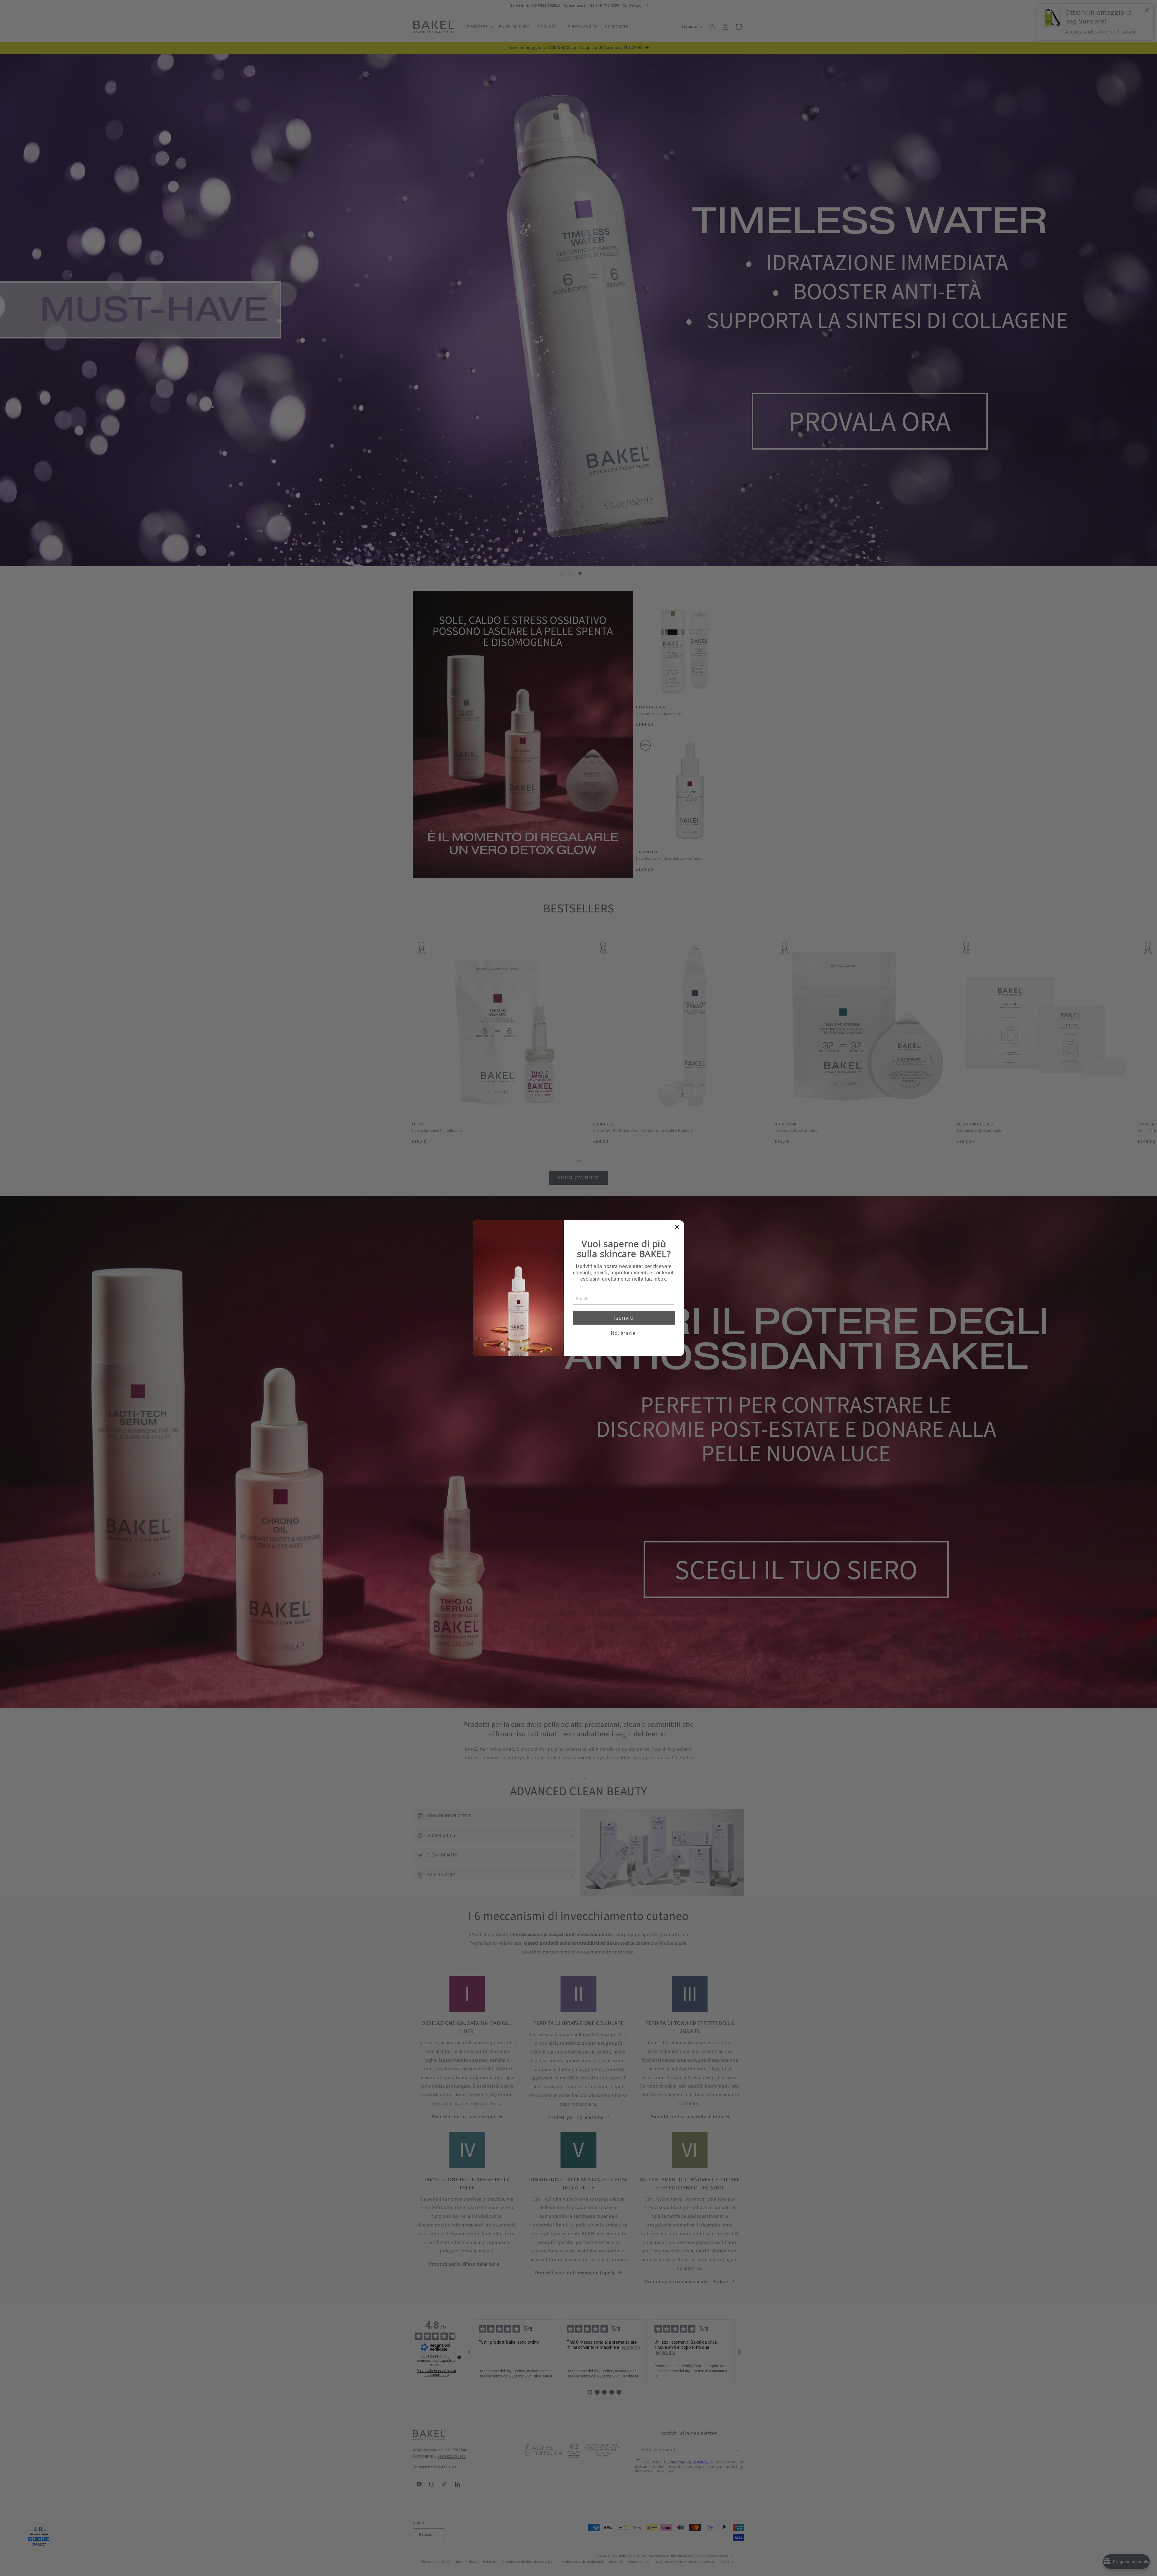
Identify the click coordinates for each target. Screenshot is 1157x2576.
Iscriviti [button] (624, 1318)
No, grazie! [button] (624, 1333)
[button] (677, 1227)
